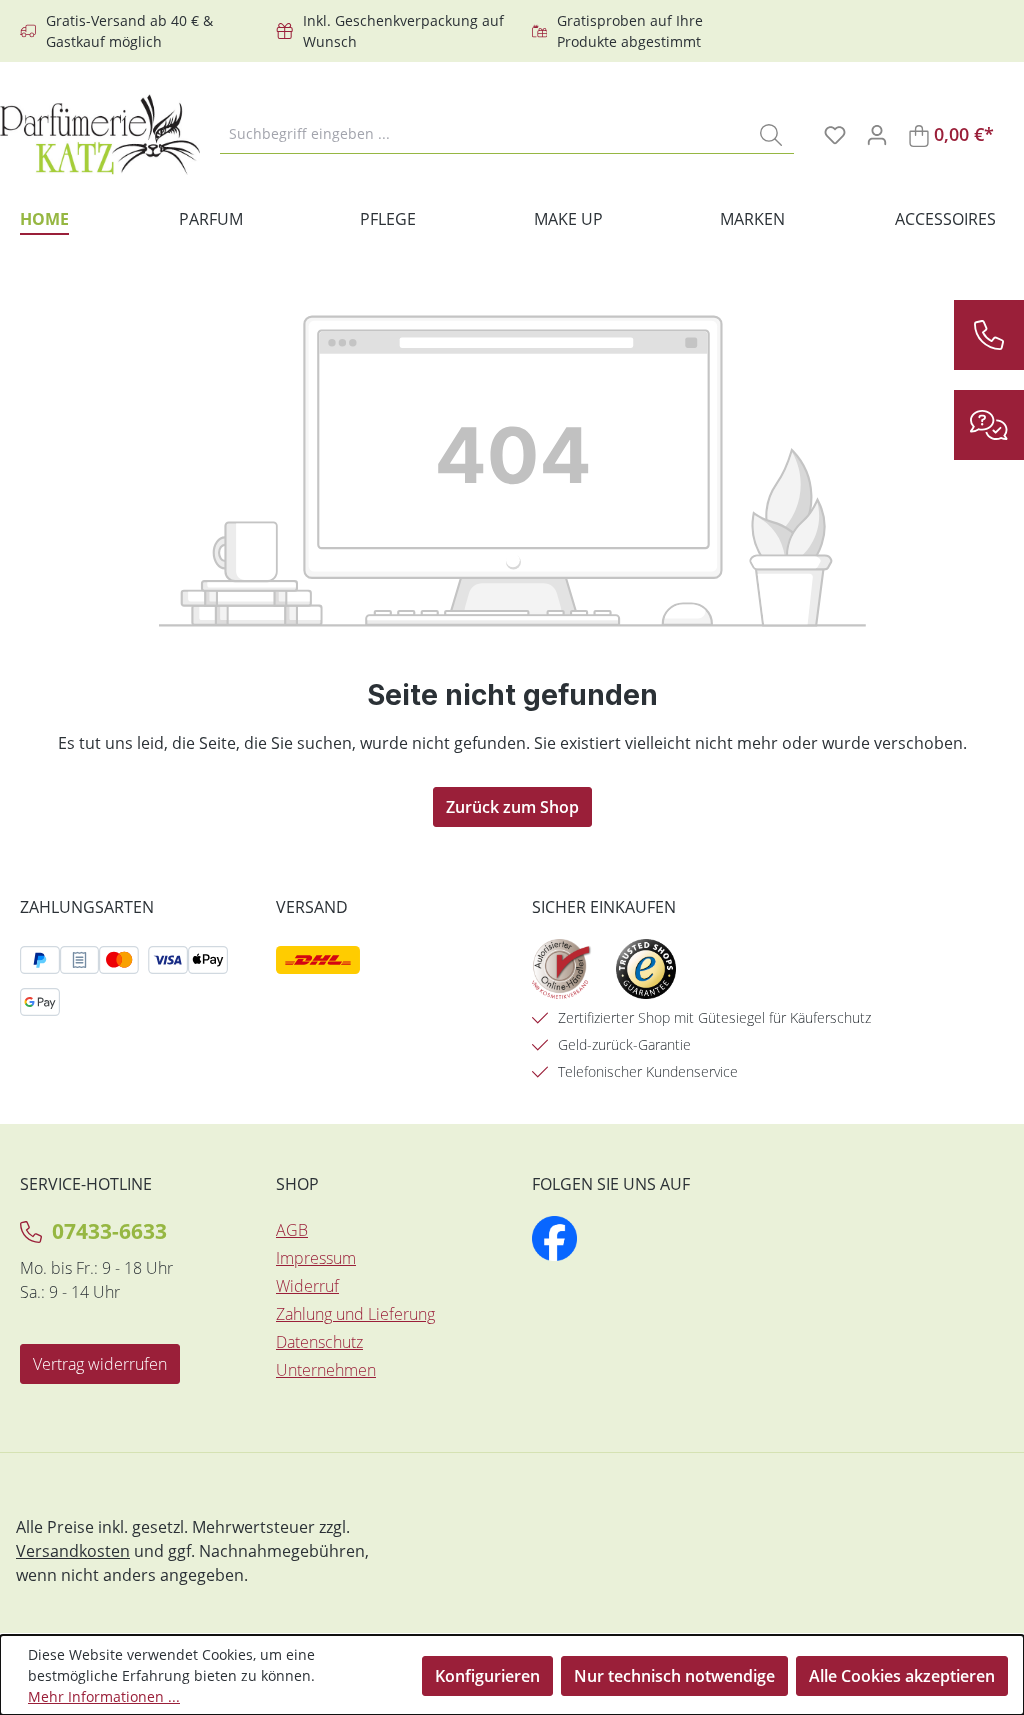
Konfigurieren (487, 1676)
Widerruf (307, 1286)
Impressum (316, 1258)
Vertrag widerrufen (100, 1364)
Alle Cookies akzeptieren (902, 1676)
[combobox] (484, 134)
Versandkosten (73, 1551)
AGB (292, 1230)
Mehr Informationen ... (104, 1696)
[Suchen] (771, 134)
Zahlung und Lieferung (355, 1314)
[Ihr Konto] (877, 134)
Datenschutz (319, 1342)
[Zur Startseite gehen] (100, 134)
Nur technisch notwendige (674, 1676)
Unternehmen (326, 1370)
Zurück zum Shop (512, 807)
